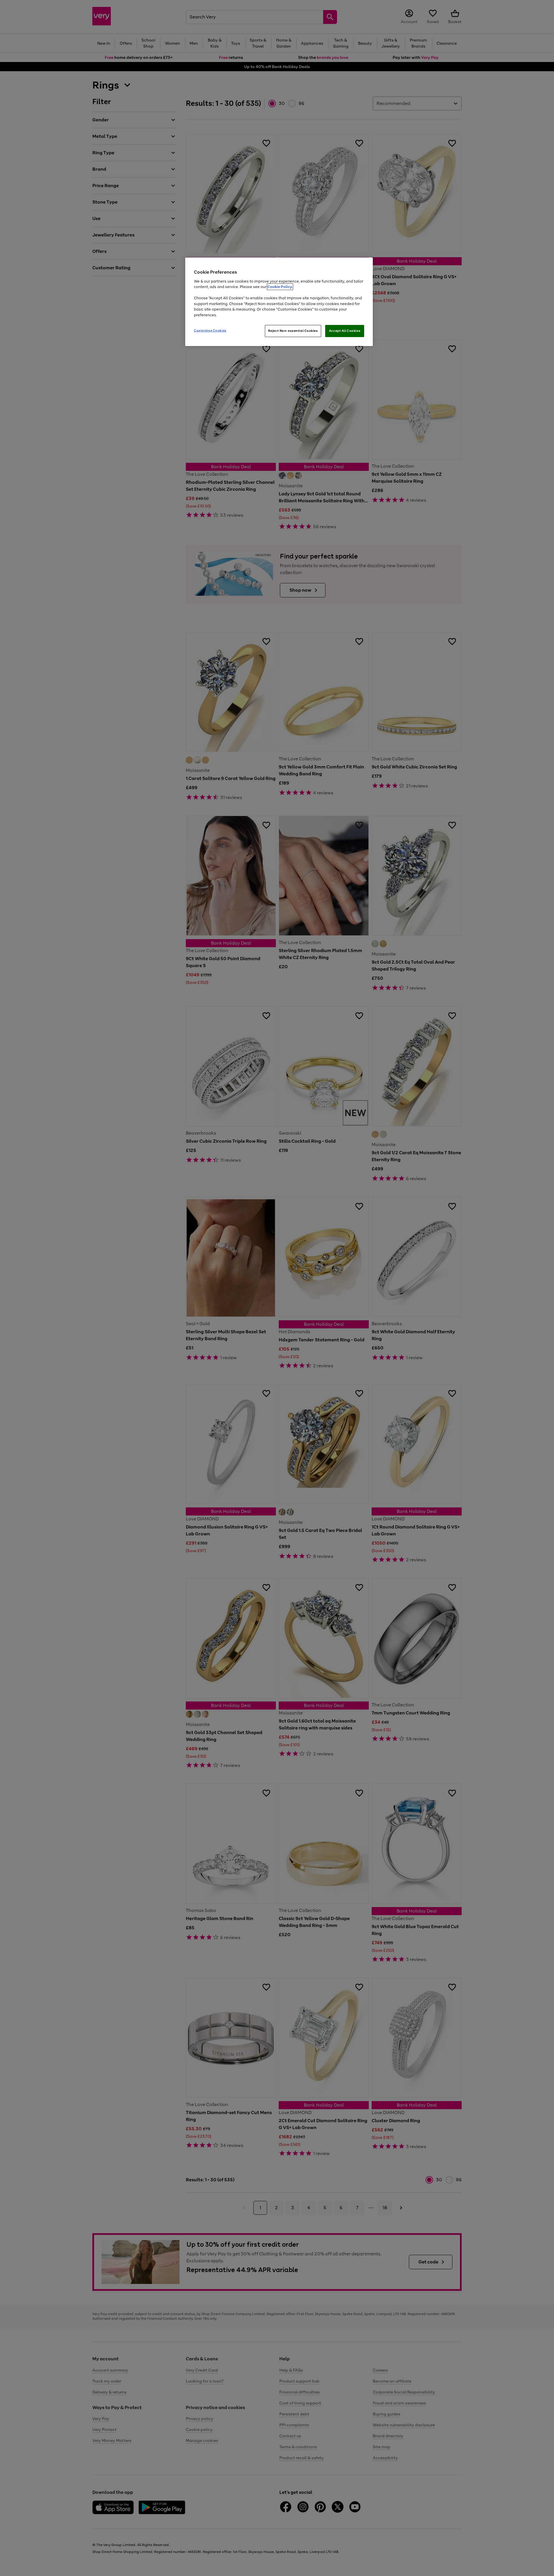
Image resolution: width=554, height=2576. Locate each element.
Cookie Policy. (280, 287)
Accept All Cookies (345, 331)
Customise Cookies (210, 330)
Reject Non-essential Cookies (293, 331)
